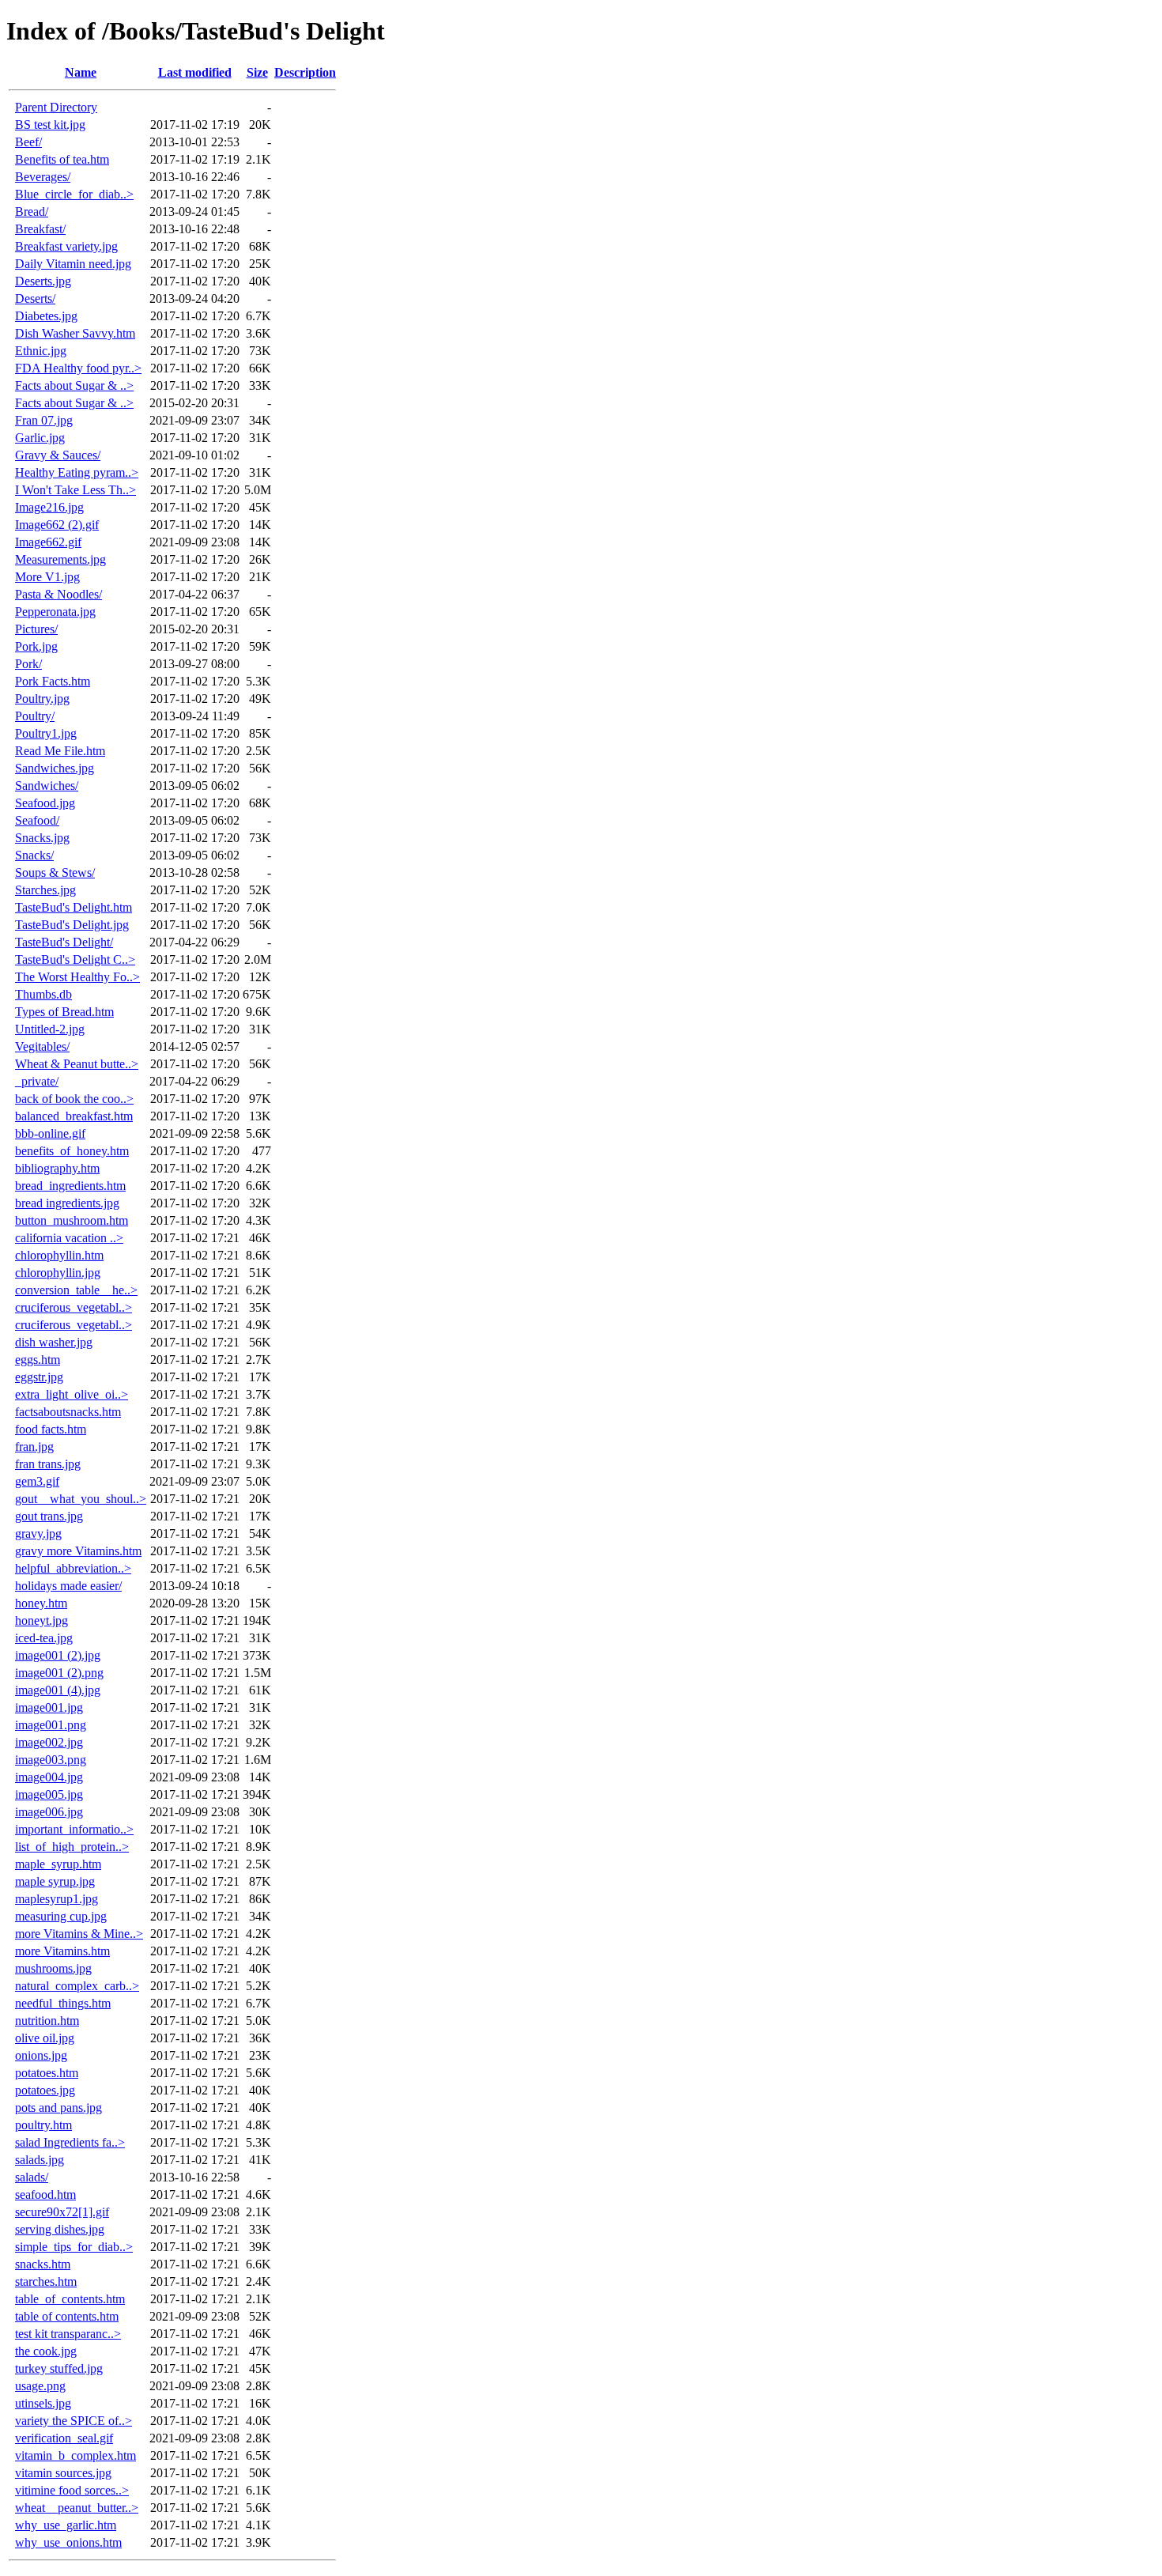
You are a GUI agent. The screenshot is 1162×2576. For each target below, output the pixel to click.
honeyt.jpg (41, 1620)
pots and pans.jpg (58, 2108)
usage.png (40, 2386)
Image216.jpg (49, 507)
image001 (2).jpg (58, 1655)
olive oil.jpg (45, 2038)
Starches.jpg (45, 890)
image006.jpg (49, 1812)
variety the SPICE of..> (74, 2421)
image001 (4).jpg (58, 1690)
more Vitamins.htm (62, 1951)
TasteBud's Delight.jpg (72, 925)
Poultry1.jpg (46, 733)
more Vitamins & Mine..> (79, 1934)
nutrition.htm (47, 2021)
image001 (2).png (59, 1673)
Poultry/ (35, 716)
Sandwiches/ (47, 786)
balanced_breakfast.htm (74, 1116)
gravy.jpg (38, 1534)
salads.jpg (40, 2160)
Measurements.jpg (60, 559)
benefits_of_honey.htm (72, 1151)
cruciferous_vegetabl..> (74, 1307)
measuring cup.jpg (61, 1916)
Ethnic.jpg (41, 351)
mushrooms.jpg (53, 1968)
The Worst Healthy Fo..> (77, 977)
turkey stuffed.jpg (59, 2368)
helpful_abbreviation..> (73, 1568)
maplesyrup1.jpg (57, 1899)
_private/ (37, 1081)
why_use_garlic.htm (66, 2525)
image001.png (51, 1725)
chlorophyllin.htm (59, 1255)
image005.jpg (49, 1794)
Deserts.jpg (43, 281)
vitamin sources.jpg (63, 2473)
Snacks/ (34, 855)
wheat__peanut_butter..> (77, 2508)
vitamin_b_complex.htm (75, 2455)
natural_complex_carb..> (77, 1986)
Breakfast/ (40, 229)
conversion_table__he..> (76, 1290)
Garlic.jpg (40, 438)
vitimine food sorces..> (72, 2490)
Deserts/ (35, 298)
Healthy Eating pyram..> (77, 472)
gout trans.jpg (49, 1516)
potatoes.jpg (45, 2090)
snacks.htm (43, 2264)
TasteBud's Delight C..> (75, 959)
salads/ (32, 2177)
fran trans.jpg (48, 1464)
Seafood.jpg (45, 803)
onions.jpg (41, 2055)
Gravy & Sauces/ (58, 455)
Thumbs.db (43, 994)
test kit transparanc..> (68, 2334)
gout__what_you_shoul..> (81, 1499)
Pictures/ (36, 629)
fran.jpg (34, 1447)
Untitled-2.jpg (50, 1029)
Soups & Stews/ (55, 873)
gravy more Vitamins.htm (78, 1551)
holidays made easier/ (68, 1586)
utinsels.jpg (43, 2403)
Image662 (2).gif (57, 525)
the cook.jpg (46, 2351)
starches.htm (46, 2281)
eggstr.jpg (39, 1377)
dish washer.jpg (54, 1342)
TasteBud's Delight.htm (74, 907)
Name (81, 72)
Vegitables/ (42, 1046)
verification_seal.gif (64, 2438)
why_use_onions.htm (68, 2542)
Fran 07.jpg (44, 420)
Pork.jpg (36, 646)
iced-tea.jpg (44, 1638)
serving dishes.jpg (60, 2229)
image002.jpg (49, 1742)
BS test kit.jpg (50, 125)
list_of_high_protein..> (72, 1847)
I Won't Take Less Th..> (75, 490)
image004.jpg (49, 1777)
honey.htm (41, 1603)
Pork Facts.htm (53, 681)
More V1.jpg (47, 577)
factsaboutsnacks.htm (68, 1412)
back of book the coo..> (74, 1099)
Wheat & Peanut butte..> (77, 1064)
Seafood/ (37, 820)
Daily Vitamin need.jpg (73, 264)
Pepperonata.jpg (55, 612)
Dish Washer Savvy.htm (75, 333)
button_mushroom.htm (72, 1220)
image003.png (51, 1760)
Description (305, 72)
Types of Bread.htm (64, 1012)
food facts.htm (51, 1429)
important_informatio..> (74, 1829)
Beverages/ (43, 177)
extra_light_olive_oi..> (72, 1394)
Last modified (195, 72)
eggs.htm (38, 1360)
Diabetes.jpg (46, 316)
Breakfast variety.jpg (66, 246)
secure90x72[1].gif (62, 2212)
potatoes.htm (47, 2073)
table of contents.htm (67, 2316)
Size (257, 72)
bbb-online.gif (50, 1133)
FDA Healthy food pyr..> (78, 368)
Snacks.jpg (42, 838)
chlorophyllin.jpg (58, 1273)
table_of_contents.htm (70, 2299)
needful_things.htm (63, 2003)
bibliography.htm (57, 1168)
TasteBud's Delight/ (64, 942)
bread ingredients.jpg (67, 1203)
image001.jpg (49, 1707)
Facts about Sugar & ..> (74, 385)
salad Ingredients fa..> (70, 2142)
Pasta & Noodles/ (58, 594)
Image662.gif (48, 542)
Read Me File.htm (60, 751)
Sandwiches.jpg (55, 768)
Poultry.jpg (42, 699)
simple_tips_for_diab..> (74, 2247)
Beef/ (28, 142)
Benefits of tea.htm (62, 159)
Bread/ (32, 212)
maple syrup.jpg (55, 1881)
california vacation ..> (69, 1238)
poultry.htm (43, 2125)
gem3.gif (37, 1481)
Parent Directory (56, 107)
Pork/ (28, 664)
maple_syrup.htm (58, 1864)
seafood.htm (45, 2195)
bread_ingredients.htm (70, 1186)
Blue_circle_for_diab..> (74, 194)
